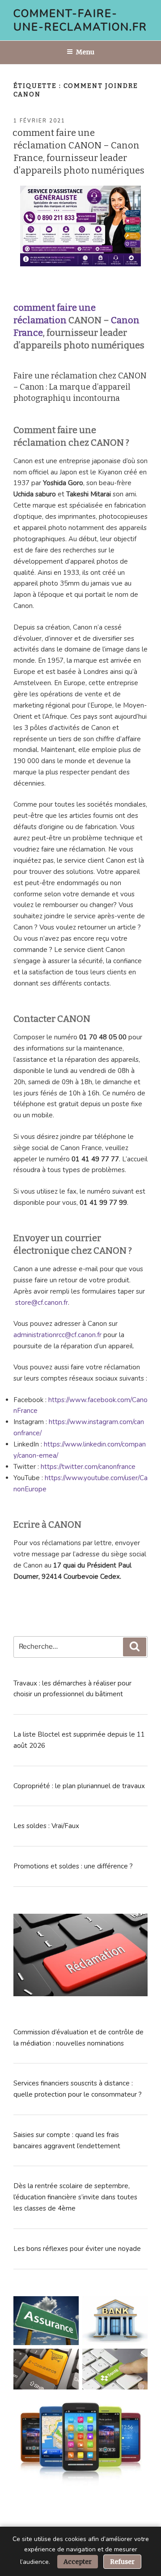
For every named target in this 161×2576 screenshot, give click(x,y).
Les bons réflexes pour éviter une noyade (77, 2249)
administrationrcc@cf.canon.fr (57, 1335)
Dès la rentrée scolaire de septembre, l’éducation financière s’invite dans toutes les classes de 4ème (75, 2197)
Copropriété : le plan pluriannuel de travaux (79, 1786)
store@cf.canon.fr (42, 1303)
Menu (85, 52)
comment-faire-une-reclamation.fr (80, 20)
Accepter (78, 2562)
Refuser (122, 2562)
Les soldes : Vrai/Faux (46, 1826)
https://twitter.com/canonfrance (88, 1467)
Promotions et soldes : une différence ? (73, 1866)
